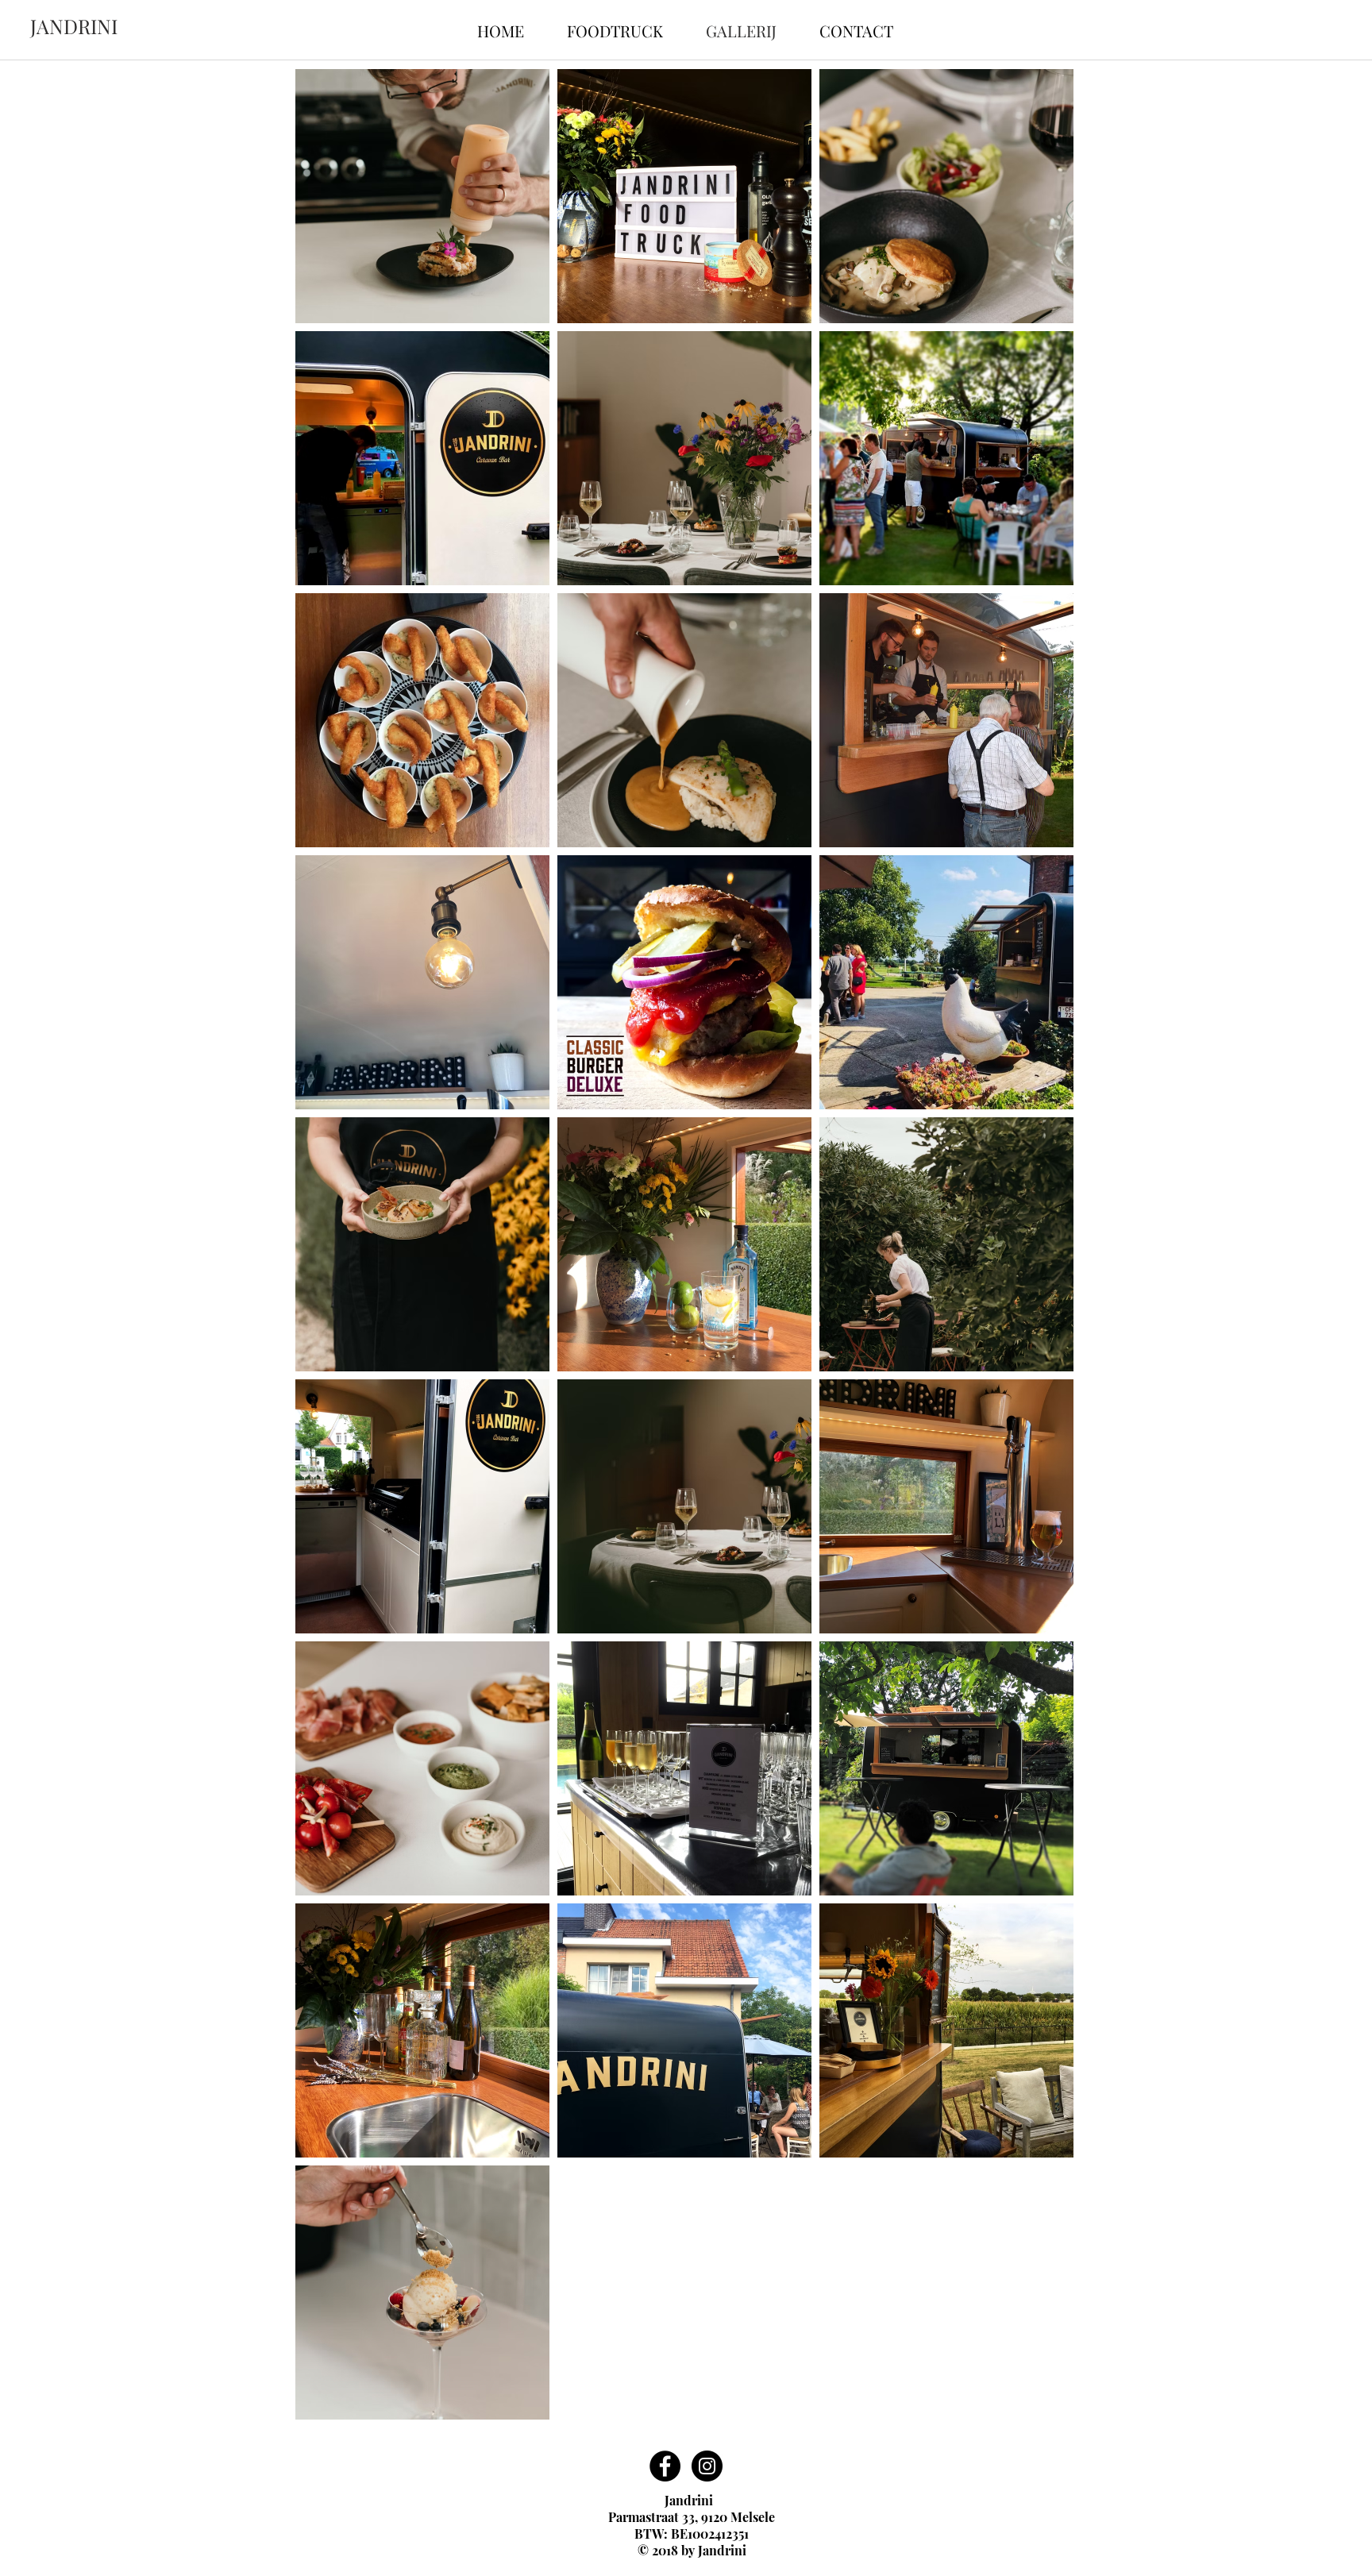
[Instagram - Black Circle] (707, 2466)
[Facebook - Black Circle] (665, 2466)
